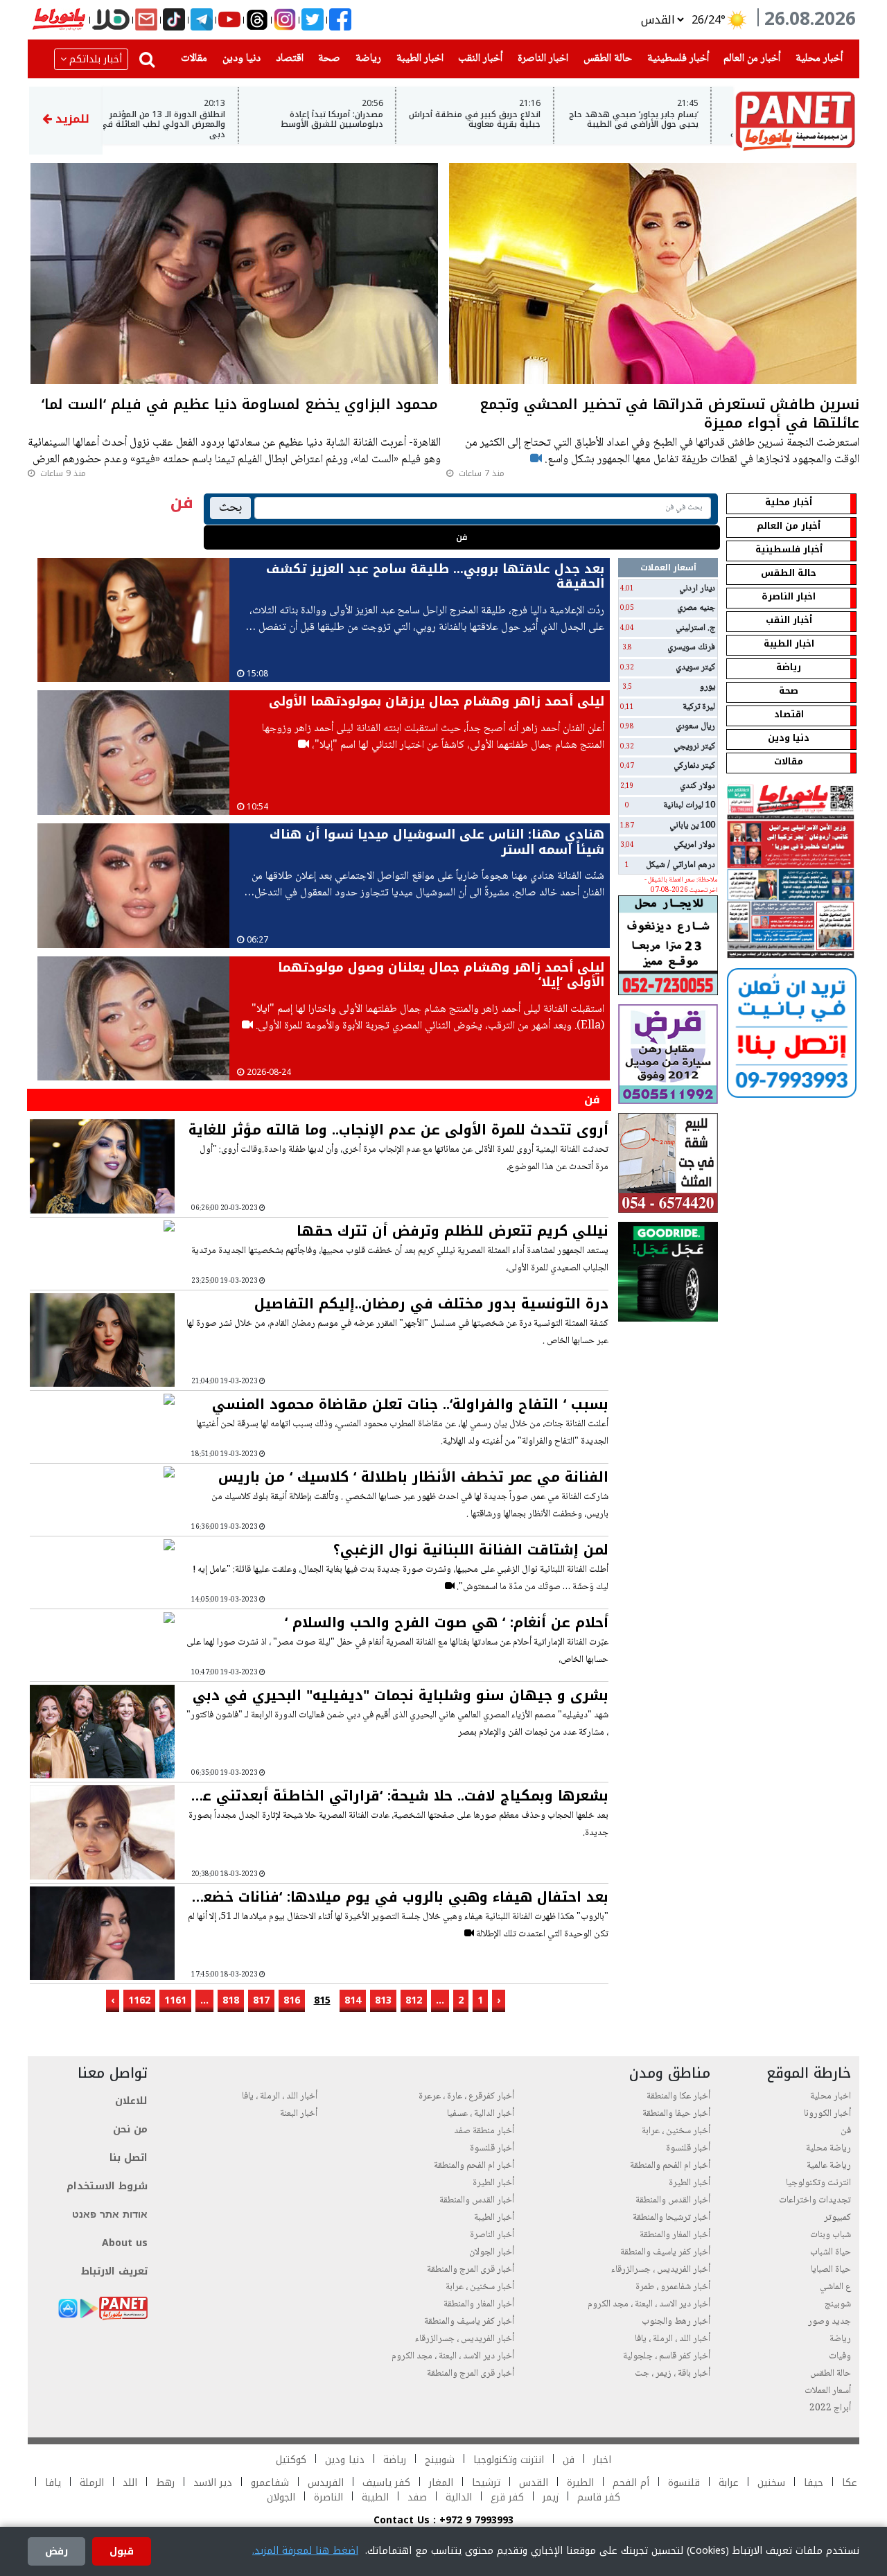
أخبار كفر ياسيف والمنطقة (665, 2252)
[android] (89, 2308)
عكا (850, 2483)
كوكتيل (291, 2460)
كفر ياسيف (386, 2483)
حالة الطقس (605, 58)
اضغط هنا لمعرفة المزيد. (305, 2551)
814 (353, 2000)
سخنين (771, 2483)
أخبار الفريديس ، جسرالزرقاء (661, 2270)
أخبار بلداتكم (96, 59)
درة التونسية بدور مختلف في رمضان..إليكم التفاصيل (431, 1304)
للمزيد (71, 119)
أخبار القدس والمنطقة (673, 2200)
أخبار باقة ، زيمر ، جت (673, 2374)
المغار (441, 2483)
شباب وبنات (831, 2235)
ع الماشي (835, 2287)
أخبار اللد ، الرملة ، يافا (673, 2339)
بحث (230, 508)
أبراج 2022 (830, 2408)
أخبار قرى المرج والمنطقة (471, 2270)
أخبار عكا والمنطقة (678, 2096)
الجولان (281, 2497)
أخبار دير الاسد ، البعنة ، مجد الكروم (649, 2304)
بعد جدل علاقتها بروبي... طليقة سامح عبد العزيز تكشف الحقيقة (435, 577)
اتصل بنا (129, 2158)
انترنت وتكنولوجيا (818, 2183)
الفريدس (326, 2483)
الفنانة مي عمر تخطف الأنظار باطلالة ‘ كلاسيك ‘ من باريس (413, 1477)
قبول (122, 2551)
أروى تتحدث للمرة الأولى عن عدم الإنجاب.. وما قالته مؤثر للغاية (398, 1130)
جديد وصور (829, 2322)
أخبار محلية (816, 58)
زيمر (551, 2497)
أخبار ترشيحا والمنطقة (671, 2218)
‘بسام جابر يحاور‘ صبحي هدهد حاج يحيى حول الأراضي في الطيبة (657, 120)
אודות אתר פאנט (110, 2215)
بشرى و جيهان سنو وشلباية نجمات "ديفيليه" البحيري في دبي (401, 1695)
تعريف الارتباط (114, 2271)
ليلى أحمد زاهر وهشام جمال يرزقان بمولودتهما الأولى (437, 701)
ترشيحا (486, 2483)
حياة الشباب (831, 2252)
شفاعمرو (270, 2483)
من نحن (130, 2129)
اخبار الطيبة (417, 58)
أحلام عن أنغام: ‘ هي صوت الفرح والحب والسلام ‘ (447, 1622)
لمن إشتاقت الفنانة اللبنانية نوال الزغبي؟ (471, 1550)
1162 (139, 2000)
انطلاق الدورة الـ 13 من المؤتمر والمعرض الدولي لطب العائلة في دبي (186, 124)
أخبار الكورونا (827, 2114)
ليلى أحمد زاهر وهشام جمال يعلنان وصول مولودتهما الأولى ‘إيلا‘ (441, 975)
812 (414, 2000)
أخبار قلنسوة (688, 2148)
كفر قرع (507, 2497)
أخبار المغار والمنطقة (675, 2235)
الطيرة (580, 2483)
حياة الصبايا (831, 2270)
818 (231, 2000)
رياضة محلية (828, 2148)
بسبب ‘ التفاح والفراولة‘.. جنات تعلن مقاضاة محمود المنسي (410, 1404)
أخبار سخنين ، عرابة (676, 2131)
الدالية (459, 2497)
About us (125, 2243)
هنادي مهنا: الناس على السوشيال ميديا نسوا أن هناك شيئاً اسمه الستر (437, 842)
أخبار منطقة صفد (484, 2131)
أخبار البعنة (299, 2114)
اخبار (602, 2460)
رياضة (366, 58)
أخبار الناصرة (492, 2235)
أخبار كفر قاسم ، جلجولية (667, 2356)
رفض (56, 2551)
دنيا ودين (239, 58)
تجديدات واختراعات (815, 2200)
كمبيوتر (837, 2218)
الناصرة (328, 2497)
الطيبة (375, 2497)
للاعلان (131, 2101)
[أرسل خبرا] (146, 20)
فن (462, 537)
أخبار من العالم (749, 58)
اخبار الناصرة (540, 58)
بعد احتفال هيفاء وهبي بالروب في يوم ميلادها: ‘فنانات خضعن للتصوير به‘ (401, 1897)
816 (292, 2000)
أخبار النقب (477, 58)
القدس (534, 2483)
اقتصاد (287, 58)
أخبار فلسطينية (675, 58)
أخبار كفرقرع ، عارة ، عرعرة (466, 2096)
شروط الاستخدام (107, 2186)
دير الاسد (213, 2483)
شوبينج (838, 2304)
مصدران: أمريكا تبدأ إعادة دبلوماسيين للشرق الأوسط (355, 120)
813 (383, 2000)
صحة (326, 58)
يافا (53, 2483)
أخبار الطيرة (690, 2183)
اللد (130, 2483)
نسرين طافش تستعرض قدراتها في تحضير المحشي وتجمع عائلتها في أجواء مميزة (669, 415)
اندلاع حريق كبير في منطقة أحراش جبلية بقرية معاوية (498, 120)
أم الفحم (631, 2483)
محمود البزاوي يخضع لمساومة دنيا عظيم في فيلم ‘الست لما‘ (240, 406)
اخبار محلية (831, 2096)
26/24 (706, 20)
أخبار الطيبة (494, 2218)
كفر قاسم (597, 2497)
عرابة (729, 2483)
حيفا (814, 2483)
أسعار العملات (828, 2391)
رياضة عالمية (829, 2166)
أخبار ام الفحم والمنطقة (670, 2166)
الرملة (92, 2483)
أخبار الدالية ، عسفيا (481, 2114)
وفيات (840, 2356)
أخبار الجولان (492, 2252)
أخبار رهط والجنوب (676, 2322)
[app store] (68, 2308)
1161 (175, 2000)
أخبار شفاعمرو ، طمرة (673, 2287)
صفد (415, 2497)
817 (261, 2000)
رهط (165, 2483)
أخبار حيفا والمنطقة (676, 2114)
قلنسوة (684, 2483)
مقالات (191, 58)
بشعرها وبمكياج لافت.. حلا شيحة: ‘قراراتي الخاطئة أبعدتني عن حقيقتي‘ (400, 1796)
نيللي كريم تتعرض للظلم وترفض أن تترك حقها (453, 1231)
